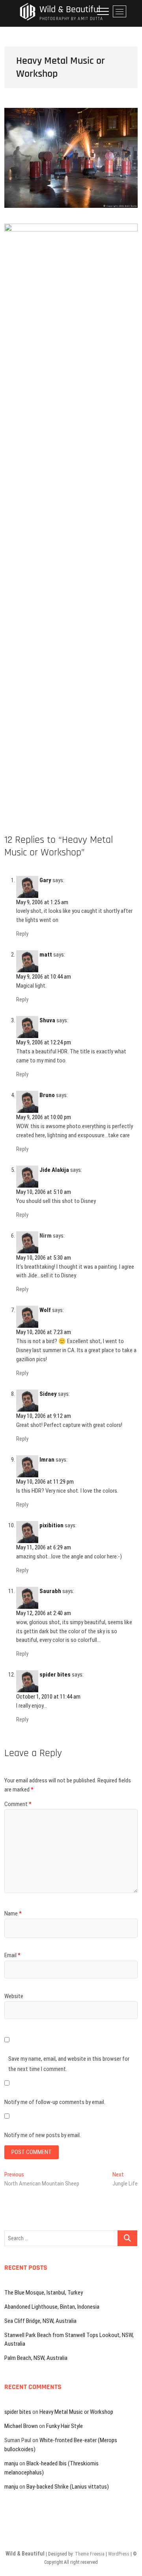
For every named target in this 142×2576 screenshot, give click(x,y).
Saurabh (50, 1591)
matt (46, 955)
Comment (18, 1804)
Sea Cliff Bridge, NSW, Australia (40, 2321)
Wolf (45, 1310)
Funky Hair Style (64, 2426)
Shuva (47, 1020)
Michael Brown (21, 2426)
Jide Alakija (54, 1170)
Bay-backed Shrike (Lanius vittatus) (68, 2487)
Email (12, 1955)
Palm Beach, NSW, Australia (36, 2358)
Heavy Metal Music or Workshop (76, 2412)
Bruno (47, 1095)
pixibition (51, 1525)
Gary (45, 880)
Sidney (48, 1394)
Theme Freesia (90, 2554)
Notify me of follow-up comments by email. (55, 2102)
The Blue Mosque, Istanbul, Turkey (44, 2293)
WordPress (119, 2554)
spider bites (55, 1675)
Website (14, 1996)
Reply (22, 934)
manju (11, 2463)
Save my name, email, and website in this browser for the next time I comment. (69, 2064)
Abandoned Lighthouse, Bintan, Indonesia (52, 2307)
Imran (47, 1460)
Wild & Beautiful (70, 10)
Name (13, 1913)
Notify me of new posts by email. (43, 2135)
